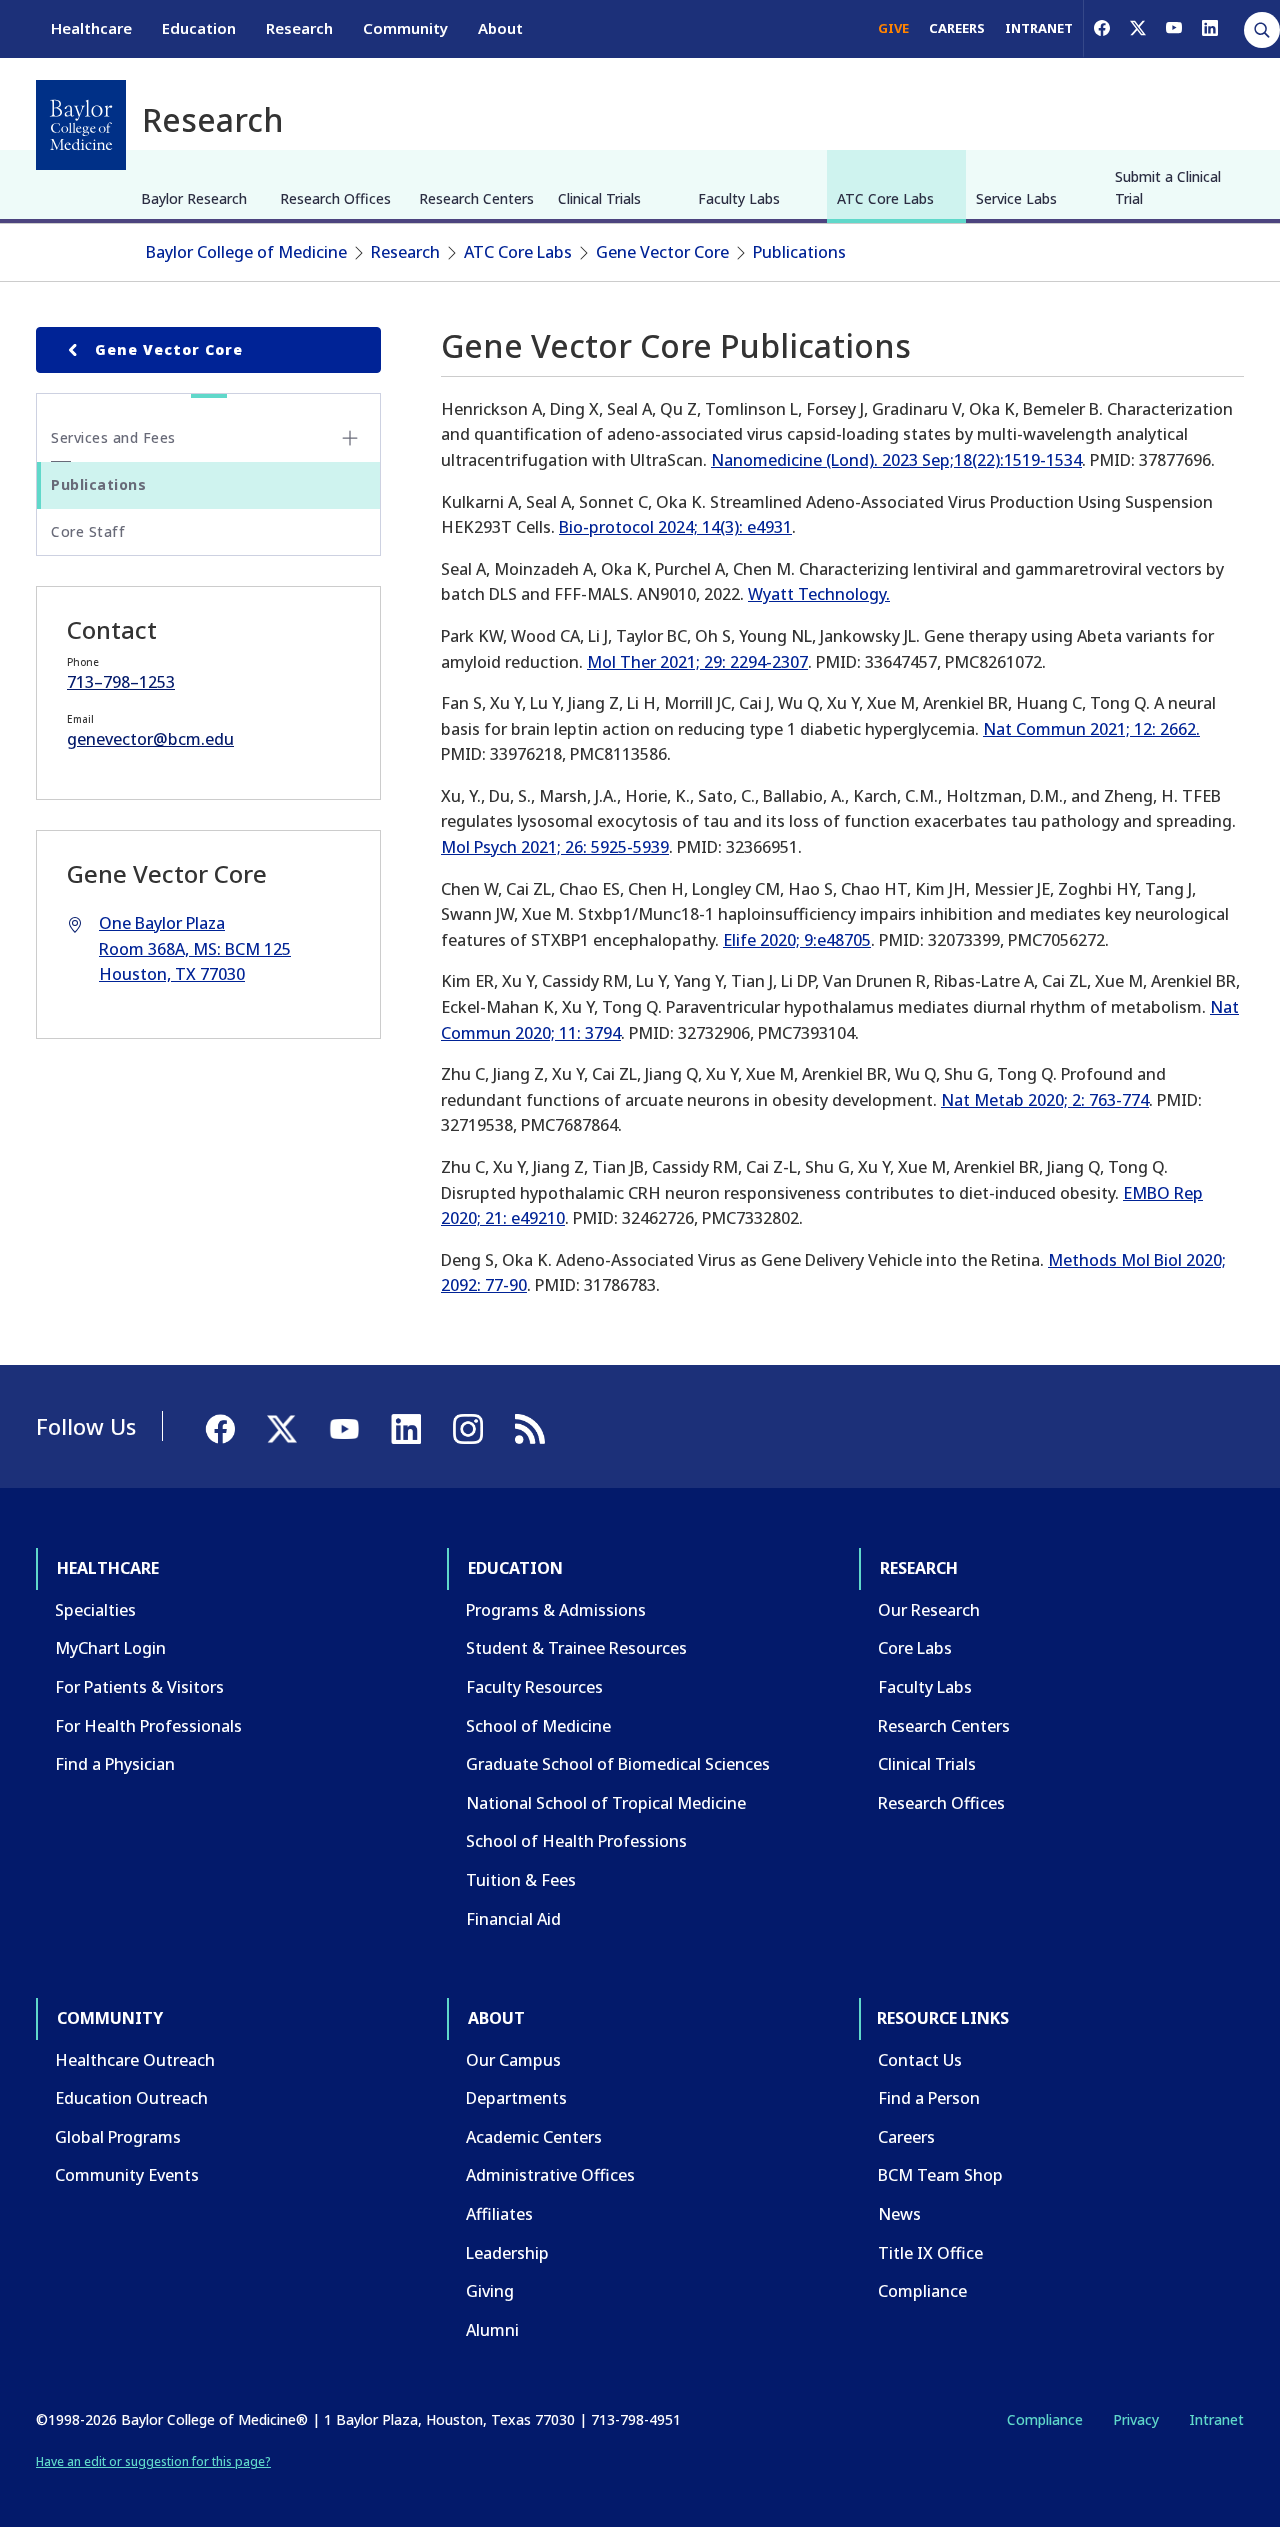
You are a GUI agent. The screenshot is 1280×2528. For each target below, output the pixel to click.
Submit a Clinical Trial (1168, 187)
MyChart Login (110, 1648)
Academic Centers (534, 2137)
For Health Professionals (148, 1726)
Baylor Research (194, 198)
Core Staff (88, 531)
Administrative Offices (550, 2175)
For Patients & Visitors (139, 1687)
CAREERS (957, 28)
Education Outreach (131, 2098)
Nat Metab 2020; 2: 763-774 (1045, 1100)
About (500, 28)
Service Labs (1016, 198)
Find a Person (929, 2098)
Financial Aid (513, 1919)
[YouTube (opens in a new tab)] (1174, 28)
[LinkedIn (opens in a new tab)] (1210, 28)
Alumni (492, 2330)
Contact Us (920, 2060)
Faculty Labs (739, 198)
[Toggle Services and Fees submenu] (350, 438)
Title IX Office (930, 2253)
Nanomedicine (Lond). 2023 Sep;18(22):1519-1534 (896, 460)
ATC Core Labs (885, 198)
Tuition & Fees (521, 1880)
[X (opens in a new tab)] (1138, 28)
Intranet (1216, 2419)
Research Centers (476, 198)
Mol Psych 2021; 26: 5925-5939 (555, 847)
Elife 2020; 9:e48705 (797, 940)
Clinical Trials (599, 198)
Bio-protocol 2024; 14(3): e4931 (675, 527)
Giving (490, 2291)
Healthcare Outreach (135, 2060)
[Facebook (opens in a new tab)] (1102, 28)
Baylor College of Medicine (246, 252)
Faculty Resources (534, 1687)
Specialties (95, 1610)
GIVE (893, 28)
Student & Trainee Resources (576, 1648)
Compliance (922, 2291)
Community (405, 28)
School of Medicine (538, 1726)
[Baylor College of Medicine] (81, 125)
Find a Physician (115, 1764)
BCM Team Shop (940, 2175)
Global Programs (118, 2137)
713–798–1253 (121, 682)
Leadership (507, 2253)
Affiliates (499, 2214)
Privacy (1136, 2419)
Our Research (929, 1610)
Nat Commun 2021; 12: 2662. (1091, 729)
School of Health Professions (576, 1841)
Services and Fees (113, 437)
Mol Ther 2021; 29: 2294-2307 (697, 662)
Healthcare (91, 28)
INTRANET (1039, 28)
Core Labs (915, 1648)
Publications (799, 252)
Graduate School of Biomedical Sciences (618, 1764)
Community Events (127, 2175)
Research (299, 28)
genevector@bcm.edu (150, 739)
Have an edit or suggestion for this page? (153, 2461)
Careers (906, 2137)
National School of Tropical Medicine (606, 1803)
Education (199, 28)
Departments (516, 2098)
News (899, 2214)
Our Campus (513, 2060)
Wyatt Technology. (819, 594)
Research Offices (335, 198)
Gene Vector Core (662, 252)
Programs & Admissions (556, 1610)
